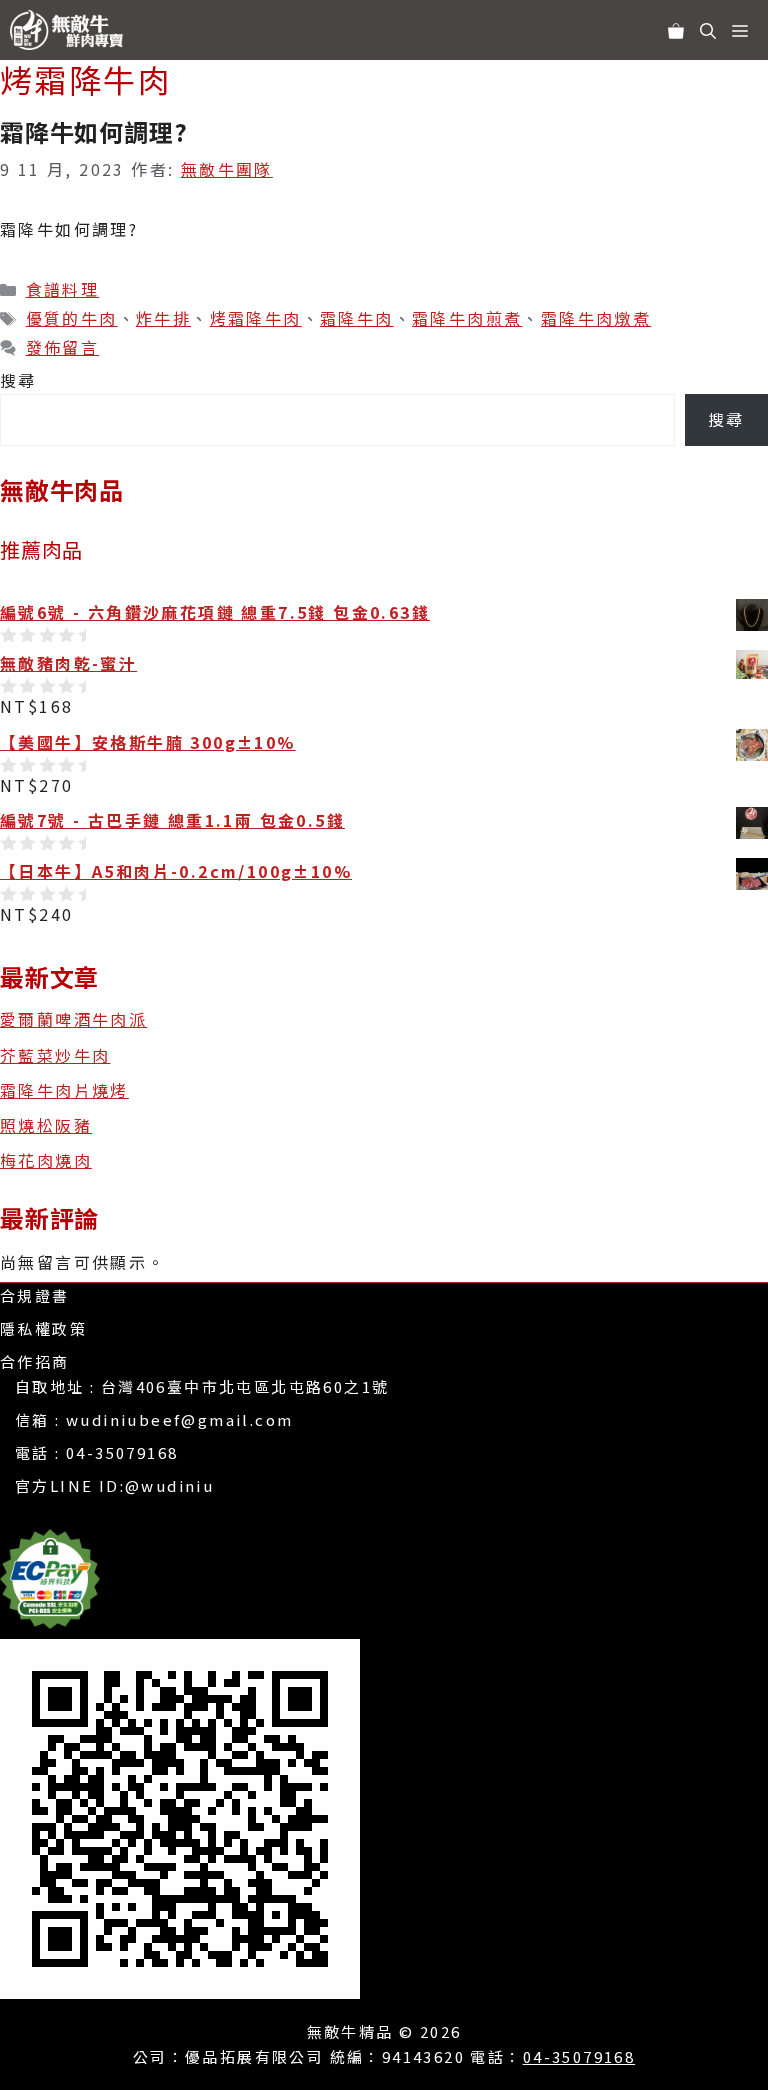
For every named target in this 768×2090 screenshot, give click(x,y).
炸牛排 (163, 318)
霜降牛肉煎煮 (467, 318)
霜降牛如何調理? (93, 131)
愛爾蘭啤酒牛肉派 (73, 1019)
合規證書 (35, 1295)
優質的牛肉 (72, 318)
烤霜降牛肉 (256, 318)
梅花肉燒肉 (46, 1160)
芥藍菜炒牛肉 (55, 1055)
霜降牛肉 (357, 318)
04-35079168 (122, 1452)
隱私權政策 (43, 1328)
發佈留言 (63, 347)
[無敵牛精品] (71, 30)
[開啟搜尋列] (708, 30)
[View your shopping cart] (676, 30)
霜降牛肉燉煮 (596, 318)
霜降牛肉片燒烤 (64, 1090)
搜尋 (18, 380)
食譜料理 (63, 289)
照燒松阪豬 (46, 1125)
